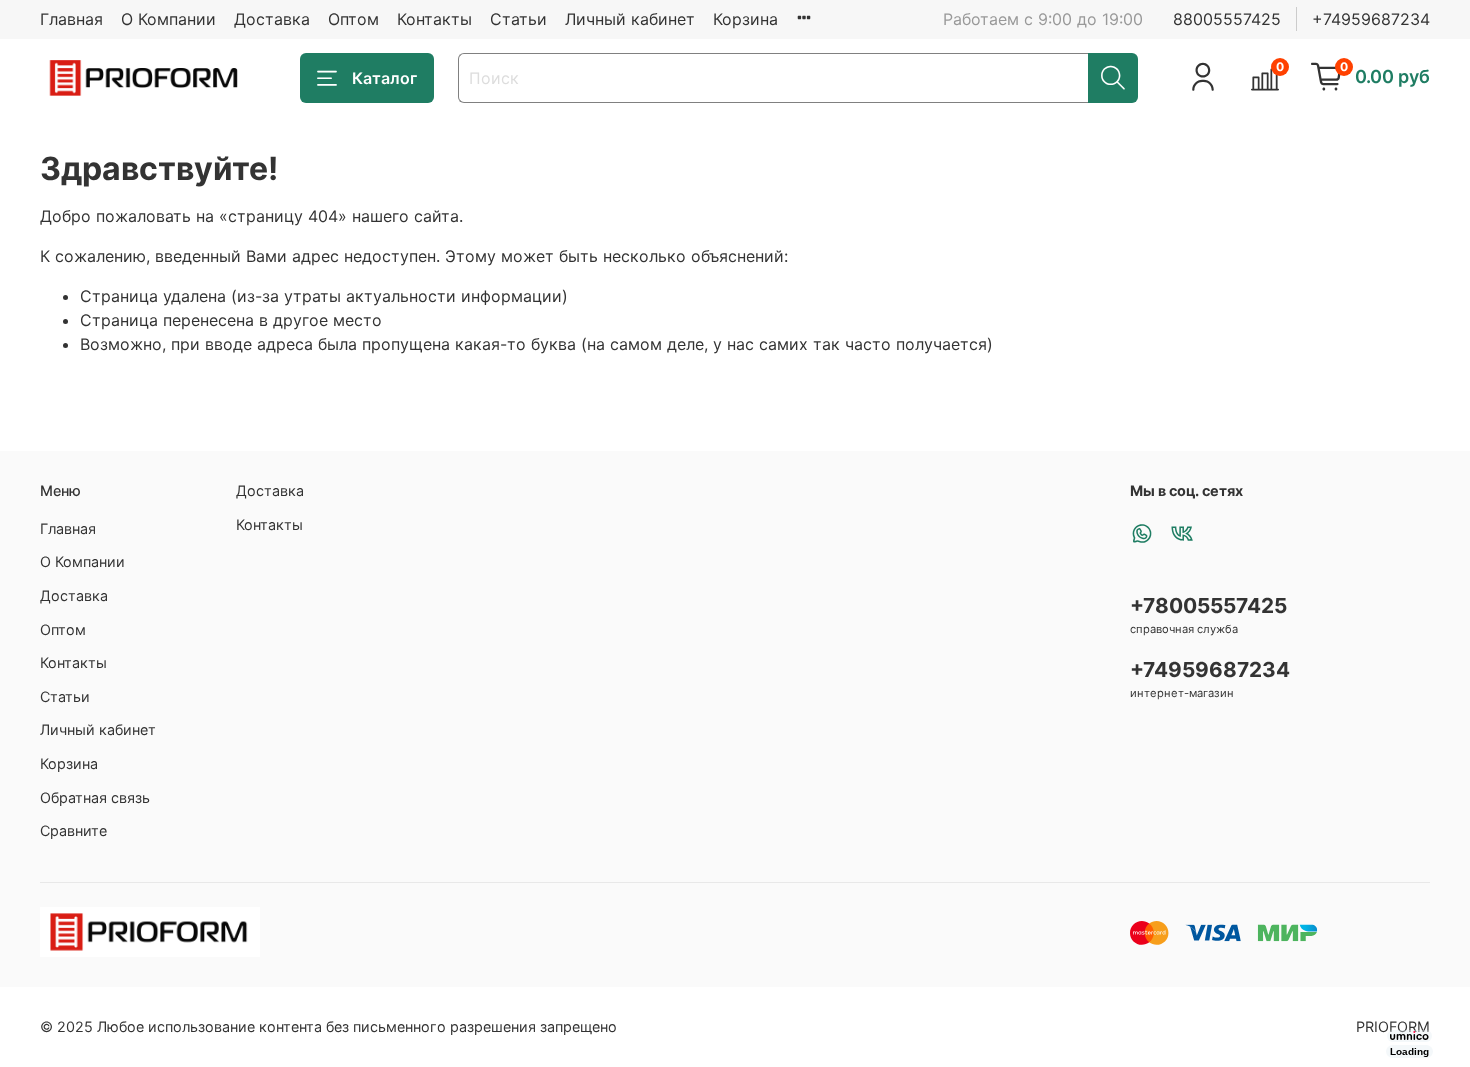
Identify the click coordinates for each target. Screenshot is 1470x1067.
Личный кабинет (630, 19)
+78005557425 (1208, 605)
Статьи (518, 19)
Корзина (745, 19)
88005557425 (1227, 19)
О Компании (168, 19)
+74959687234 (1371, 19)
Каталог (384, 78)
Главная (71, 19)
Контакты (434, 19)
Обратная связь (95, 797)
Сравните (73, 830)
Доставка (272, 19)
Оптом (353, 19)
